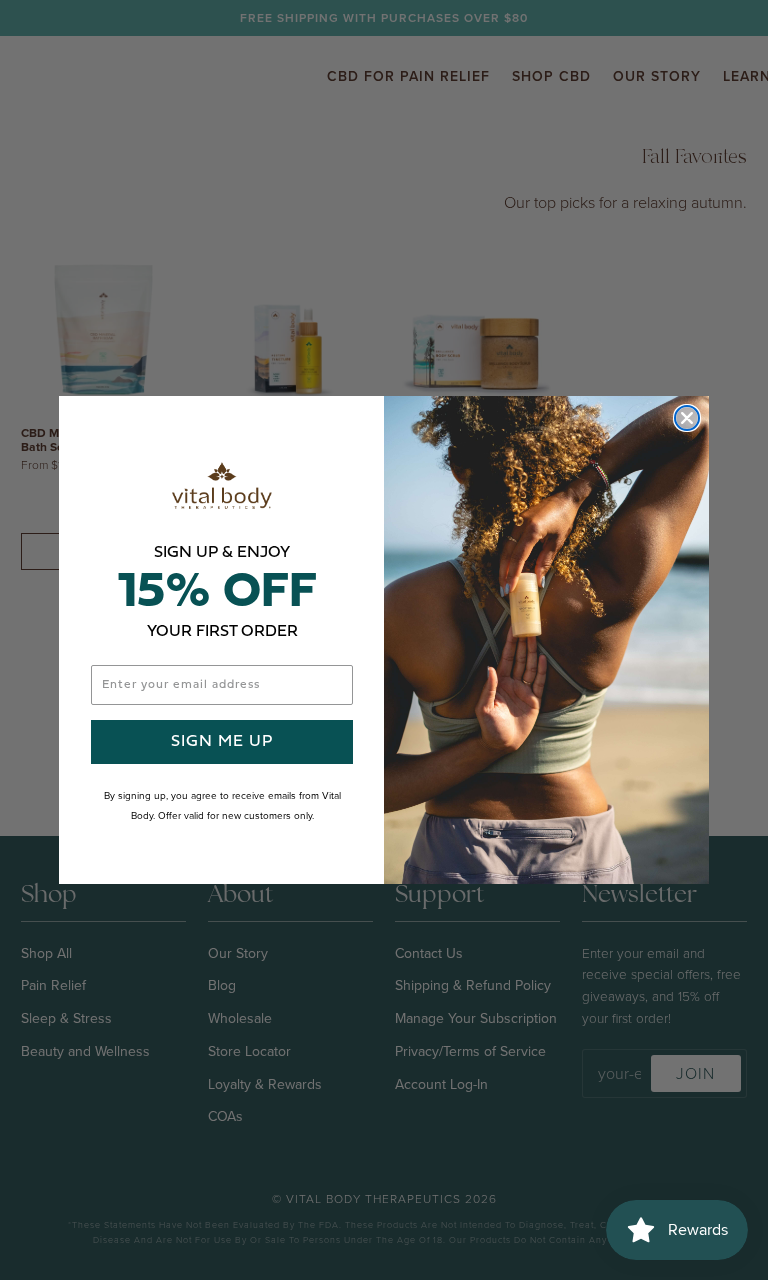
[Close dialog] (687, 418)
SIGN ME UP (222, 742)
